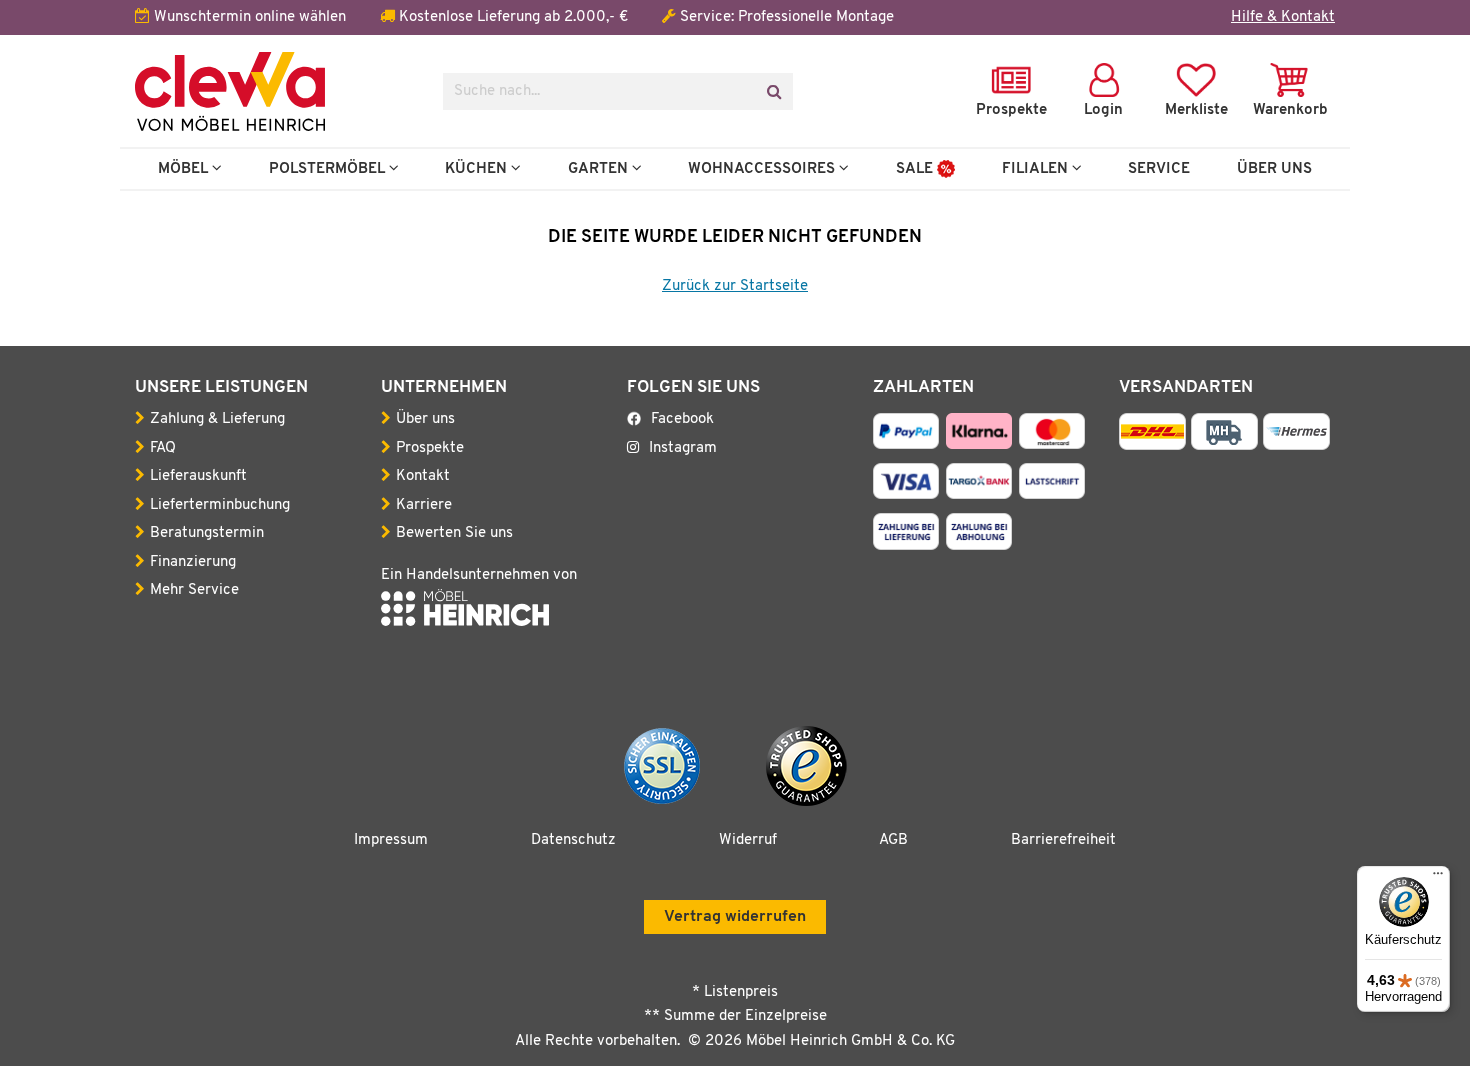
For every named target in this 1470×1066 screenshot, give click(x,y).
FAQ (163, 448)
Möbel (185, 169)
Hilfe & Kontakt (1283, 17)
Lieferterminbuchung (220, 505)
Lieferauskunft (198, 476)
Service (1159, 169)
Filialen (1037, 169)
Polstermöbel (329, 169)
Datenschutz (573, 840)
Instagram (683, 448)
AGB (893, 840)
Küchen (478, 169)
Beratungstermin (207, 533)
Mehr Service (194, 590)
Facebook (682, 419)
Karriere (424, 505)
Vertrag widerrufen (735, 917)
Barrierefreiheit (1063, 840)
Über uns (425, 419)
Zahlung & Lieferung (217, 419)
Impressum (391, 840)
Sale (916, 169)
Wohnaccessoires (763, 169)
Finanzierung (193, 562)
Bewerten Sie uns (454, 533)
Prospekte (430, 448)
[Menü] (1438, 878)
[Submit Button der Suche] (773, 91)
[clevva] (274, 91)
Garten (600, 169)
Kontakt (423, 476)
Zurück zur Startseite (735, 286)
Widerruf (748, 840)
